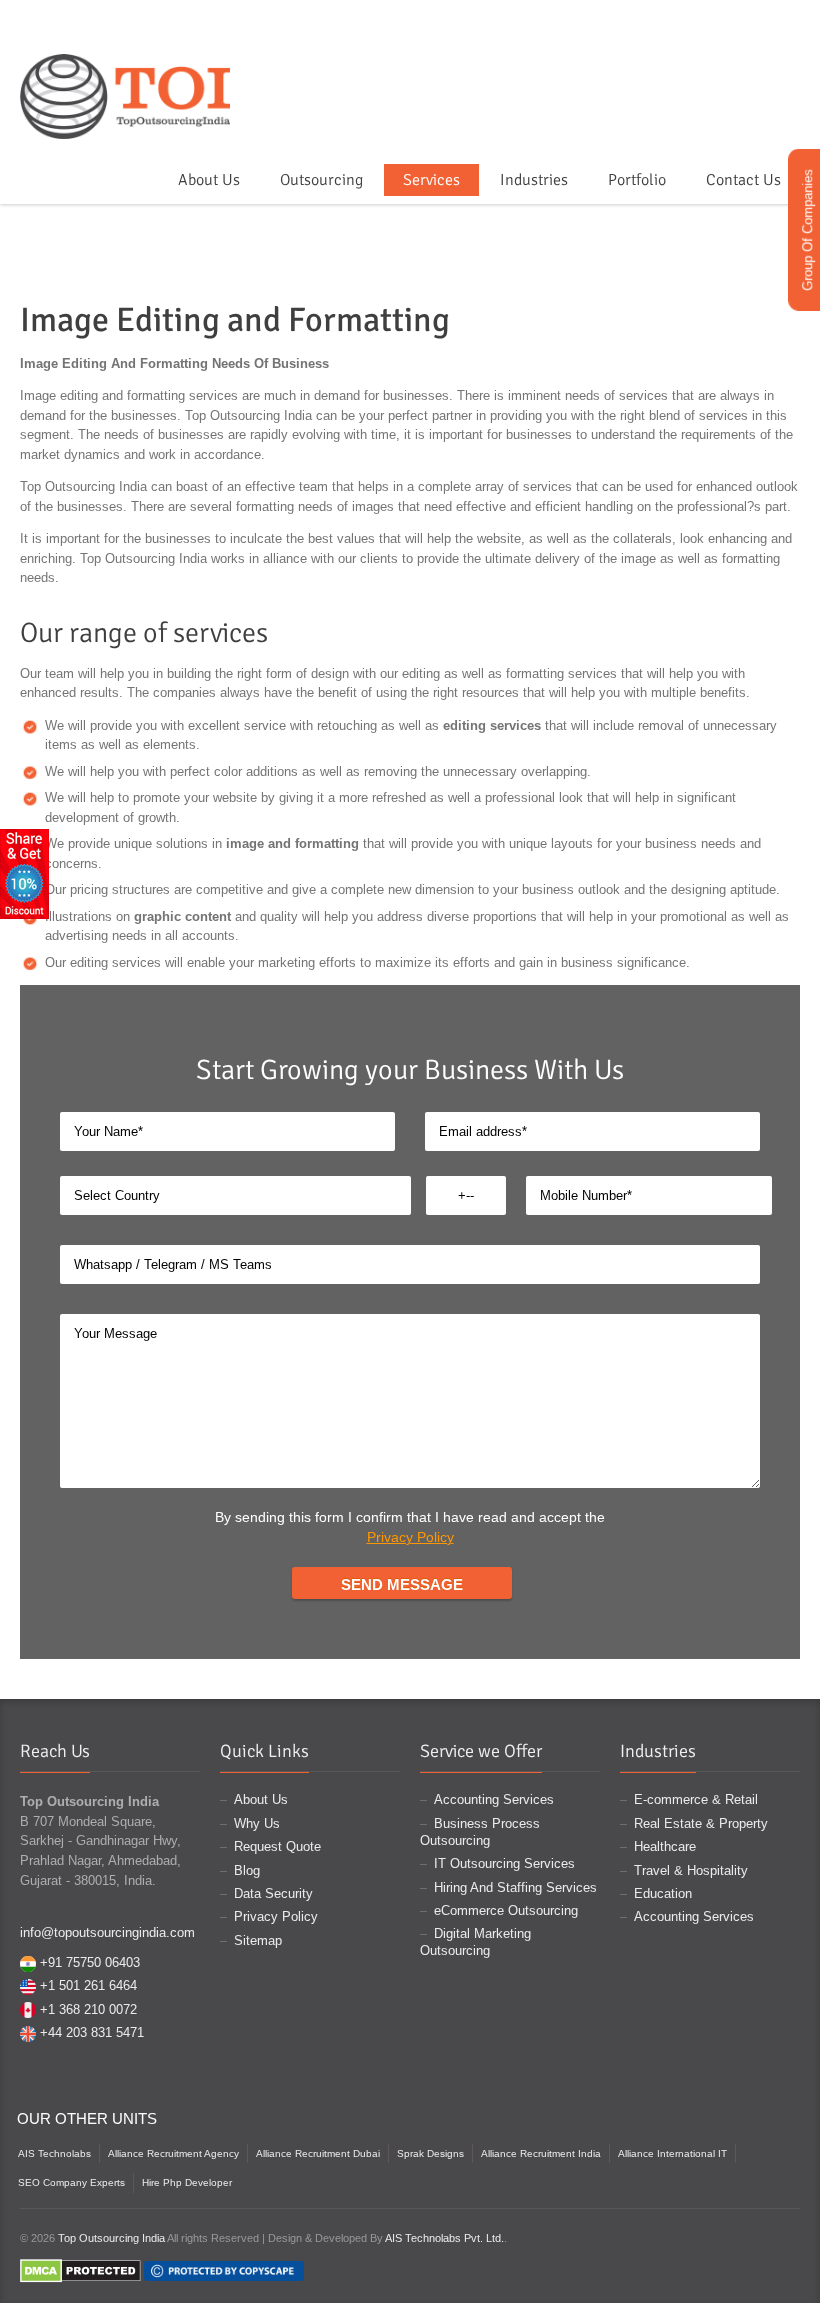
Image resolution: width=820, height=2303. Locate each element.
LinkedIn (788, 63)
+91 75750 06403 (90, 1962)
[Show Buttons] (24, 873)
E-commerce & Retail (696, 1799)
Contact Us (743, 180)
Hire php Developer (187, 2182)
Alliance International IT (672, 2153)
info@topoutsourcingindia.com (107, 1932)
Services (431, 180)
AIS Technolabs (54, 2153)
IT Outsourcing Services (504, 1863)
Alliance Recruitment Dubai (318, 2153)
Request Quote (277, 1846)
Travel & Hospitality (691, 1870)
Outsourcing (321, 180)
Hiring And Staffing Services (515, 1887)
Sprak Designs (430, 2153)
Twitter (701, 63)
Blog (247, 1870)
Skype (759, 63)
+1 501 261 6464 (88, 1985)
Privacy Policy (410, 1537)
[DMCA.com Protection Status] (80, 2270)
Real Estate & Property (701, 1823)
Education (663, 1893)
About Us (209, 180)
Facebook (672, 63)
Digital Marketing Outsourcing (475, 1942)
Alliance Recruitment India (541, 2153)
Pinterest (730, 63)
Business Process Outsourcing (480, 1832)
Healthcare (665, 1846)
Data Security (273, 1893)
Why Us (257, 1823)
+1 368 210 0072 (88, 2009)
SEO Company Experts (71, 2182)
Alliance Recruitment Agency (173, 2153)
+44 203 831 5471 (92, 2032)
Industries (534, 180)
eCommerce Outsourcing (506, 1910)
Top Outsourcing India (111, 2238)
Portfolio (637, 180)
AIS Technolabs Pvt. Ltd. (444, 2238)
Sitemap (258, 1940)
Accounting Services (494, 1799)
